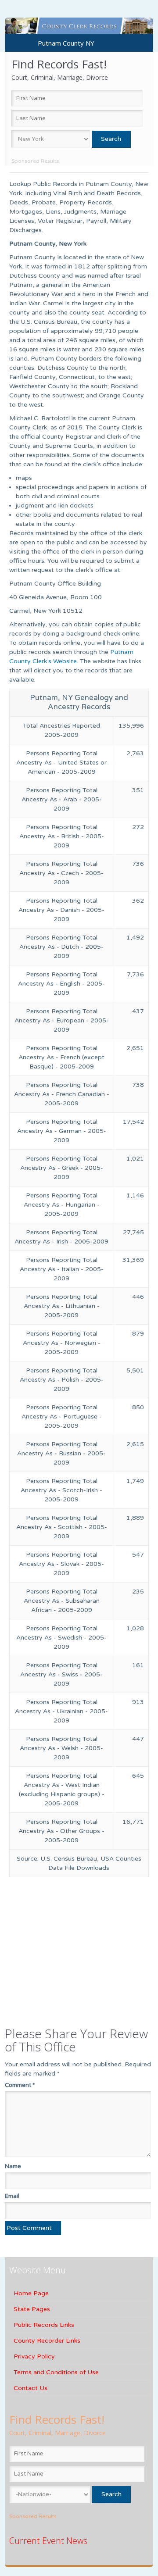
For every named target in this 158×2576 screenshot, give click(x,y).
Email (12, 2196)
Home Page (31, 2293)
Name (13, 2166)
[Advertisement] (64, 1947)
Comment (20, 2085)
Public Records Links (44, 2325)
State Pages (32, 2309)
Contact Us (31, 2388)
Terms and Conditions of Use (56, 2372)
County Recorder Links (47, 2341)
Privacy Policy (34, 2356)
